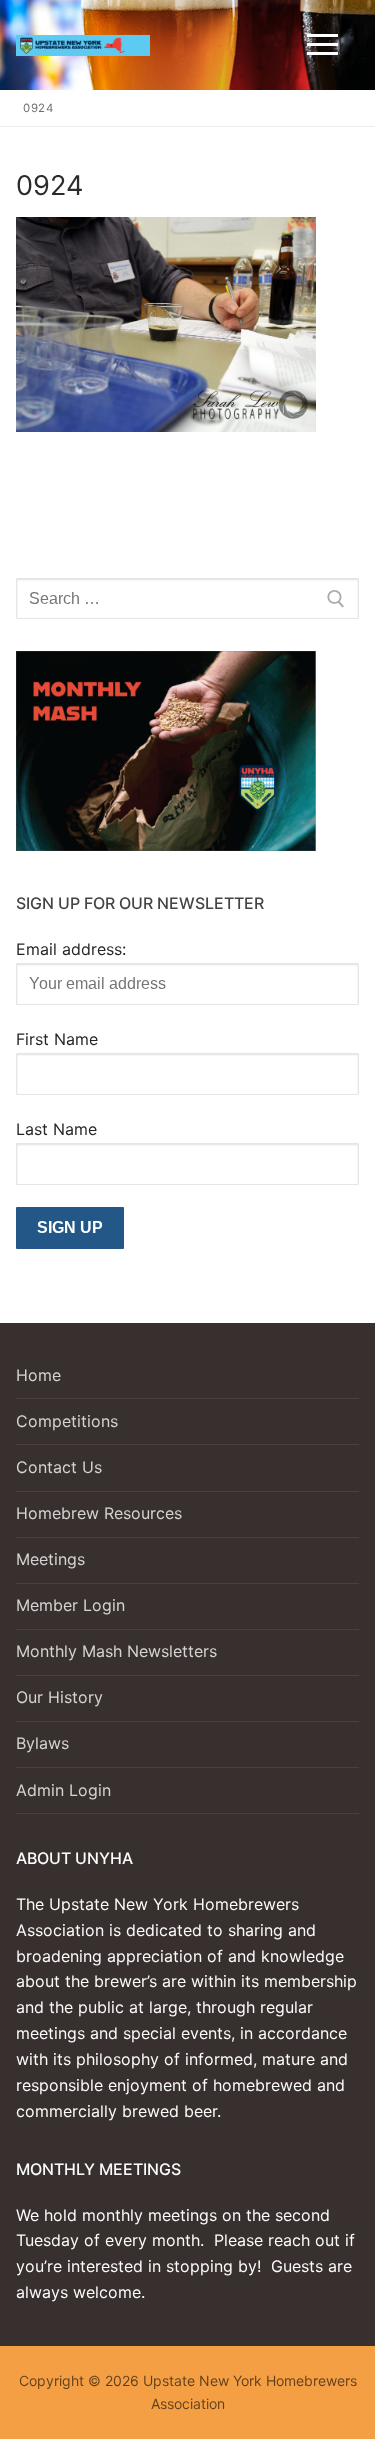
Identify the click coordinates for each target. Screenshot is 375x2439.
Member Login (70, 1605)
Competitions (67, 1421)
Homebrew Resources (99, 1513)
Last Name (56, 1129)
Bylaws (42, 1743)
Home (38, 1375)
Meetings (50, 1559)
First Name (57, 1039)
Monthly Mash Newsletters (116, 1651)
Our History (59, 1697)
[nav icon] (322, 45)
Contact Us (59, 1467)
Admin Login (63, 1790)
